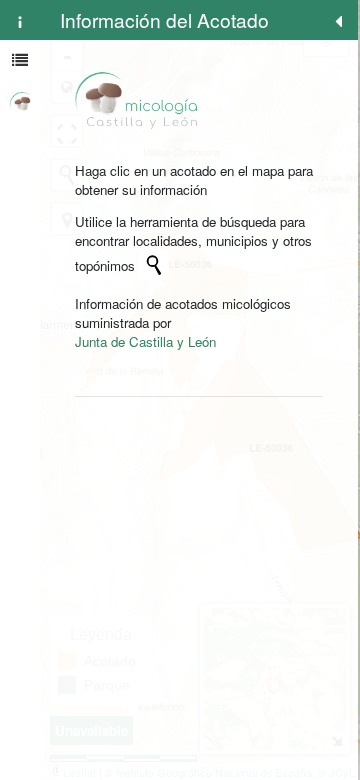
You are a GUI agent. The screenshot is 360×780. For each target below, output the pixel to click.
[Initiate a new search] (154, 265)
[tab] (20, 20)
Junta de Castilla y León (145, 341)
